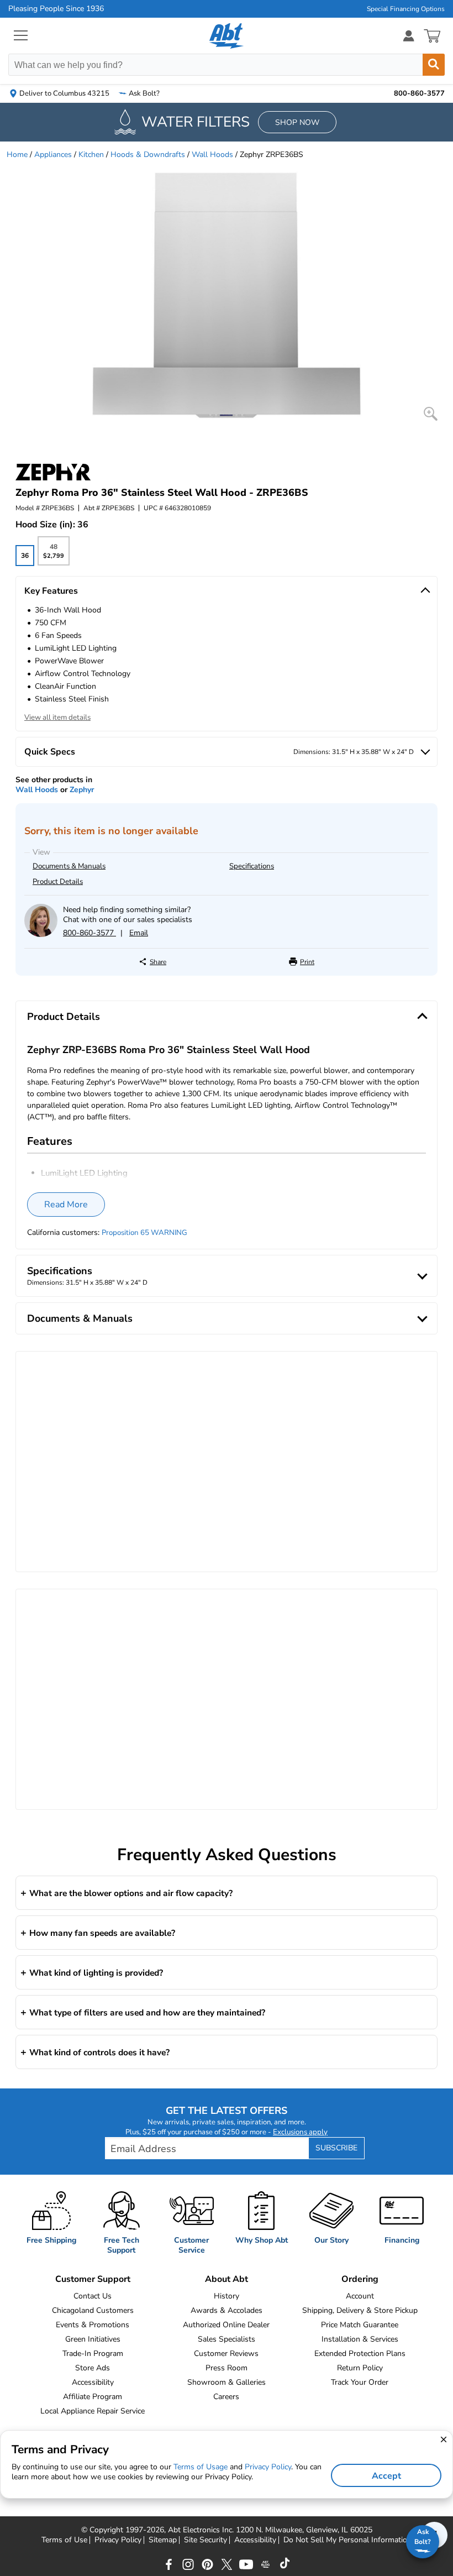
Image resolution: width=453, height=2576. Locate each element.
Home (17, 155)
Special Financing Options (406, 9)
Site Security (206, 2540)
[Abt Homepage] (227, 36)
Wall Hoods (212, 155)
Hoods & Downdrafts (148, 155)
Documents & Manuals (69, 866)
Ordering (360, 2279)
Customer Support (93, 2279)
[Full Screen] (431, 414)
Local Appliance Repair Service (93, 2411)
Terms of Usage (201, 2467)
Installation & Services (360, 2339)
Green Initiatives (93, 2339)
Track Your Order (360, 2382)
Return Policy (360, 2368)
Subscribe (336, 2148)
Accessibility (93, 2382)
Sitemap (163, 2540)
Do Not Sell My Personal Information (347, 2540)
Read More (66, 1205)
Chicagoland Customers (93, 2310)
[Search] (434, 65)
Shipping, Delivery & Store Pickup (360, 2310)
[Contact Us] (41, 934)
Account (360, 2296)
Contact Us (93, 2296)
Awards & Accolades (227, 2310)
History (227, 2296)
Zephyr (82, 790)
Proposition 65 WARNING (144, 1233)
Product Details (58, 882)
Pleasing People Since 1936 (56, 9)
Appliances (53, 155)
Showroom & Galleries (227, 2382)
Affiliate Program (93, 2397)
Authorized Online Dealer (226, 2325)
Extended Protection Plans (360, 2354)
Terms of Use (64, 2540)
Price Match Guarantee (360, 2325)
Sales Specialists (227, 2339)
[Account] (409, 36)
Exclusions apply (300, 2132)
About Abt (227, 2279)
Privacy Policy (118, 2540)
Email (139, 933)
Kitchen (91, 155)
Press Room (227, 2368)
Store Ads (93, 2368)
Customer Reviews (226, 2354)
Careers (226, 2397)
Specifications (252, 866)
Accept (386, 2476)
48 (53, 554)
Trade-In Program (93, 2354)
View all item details (57, 718)
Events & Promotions (93, 2325)
